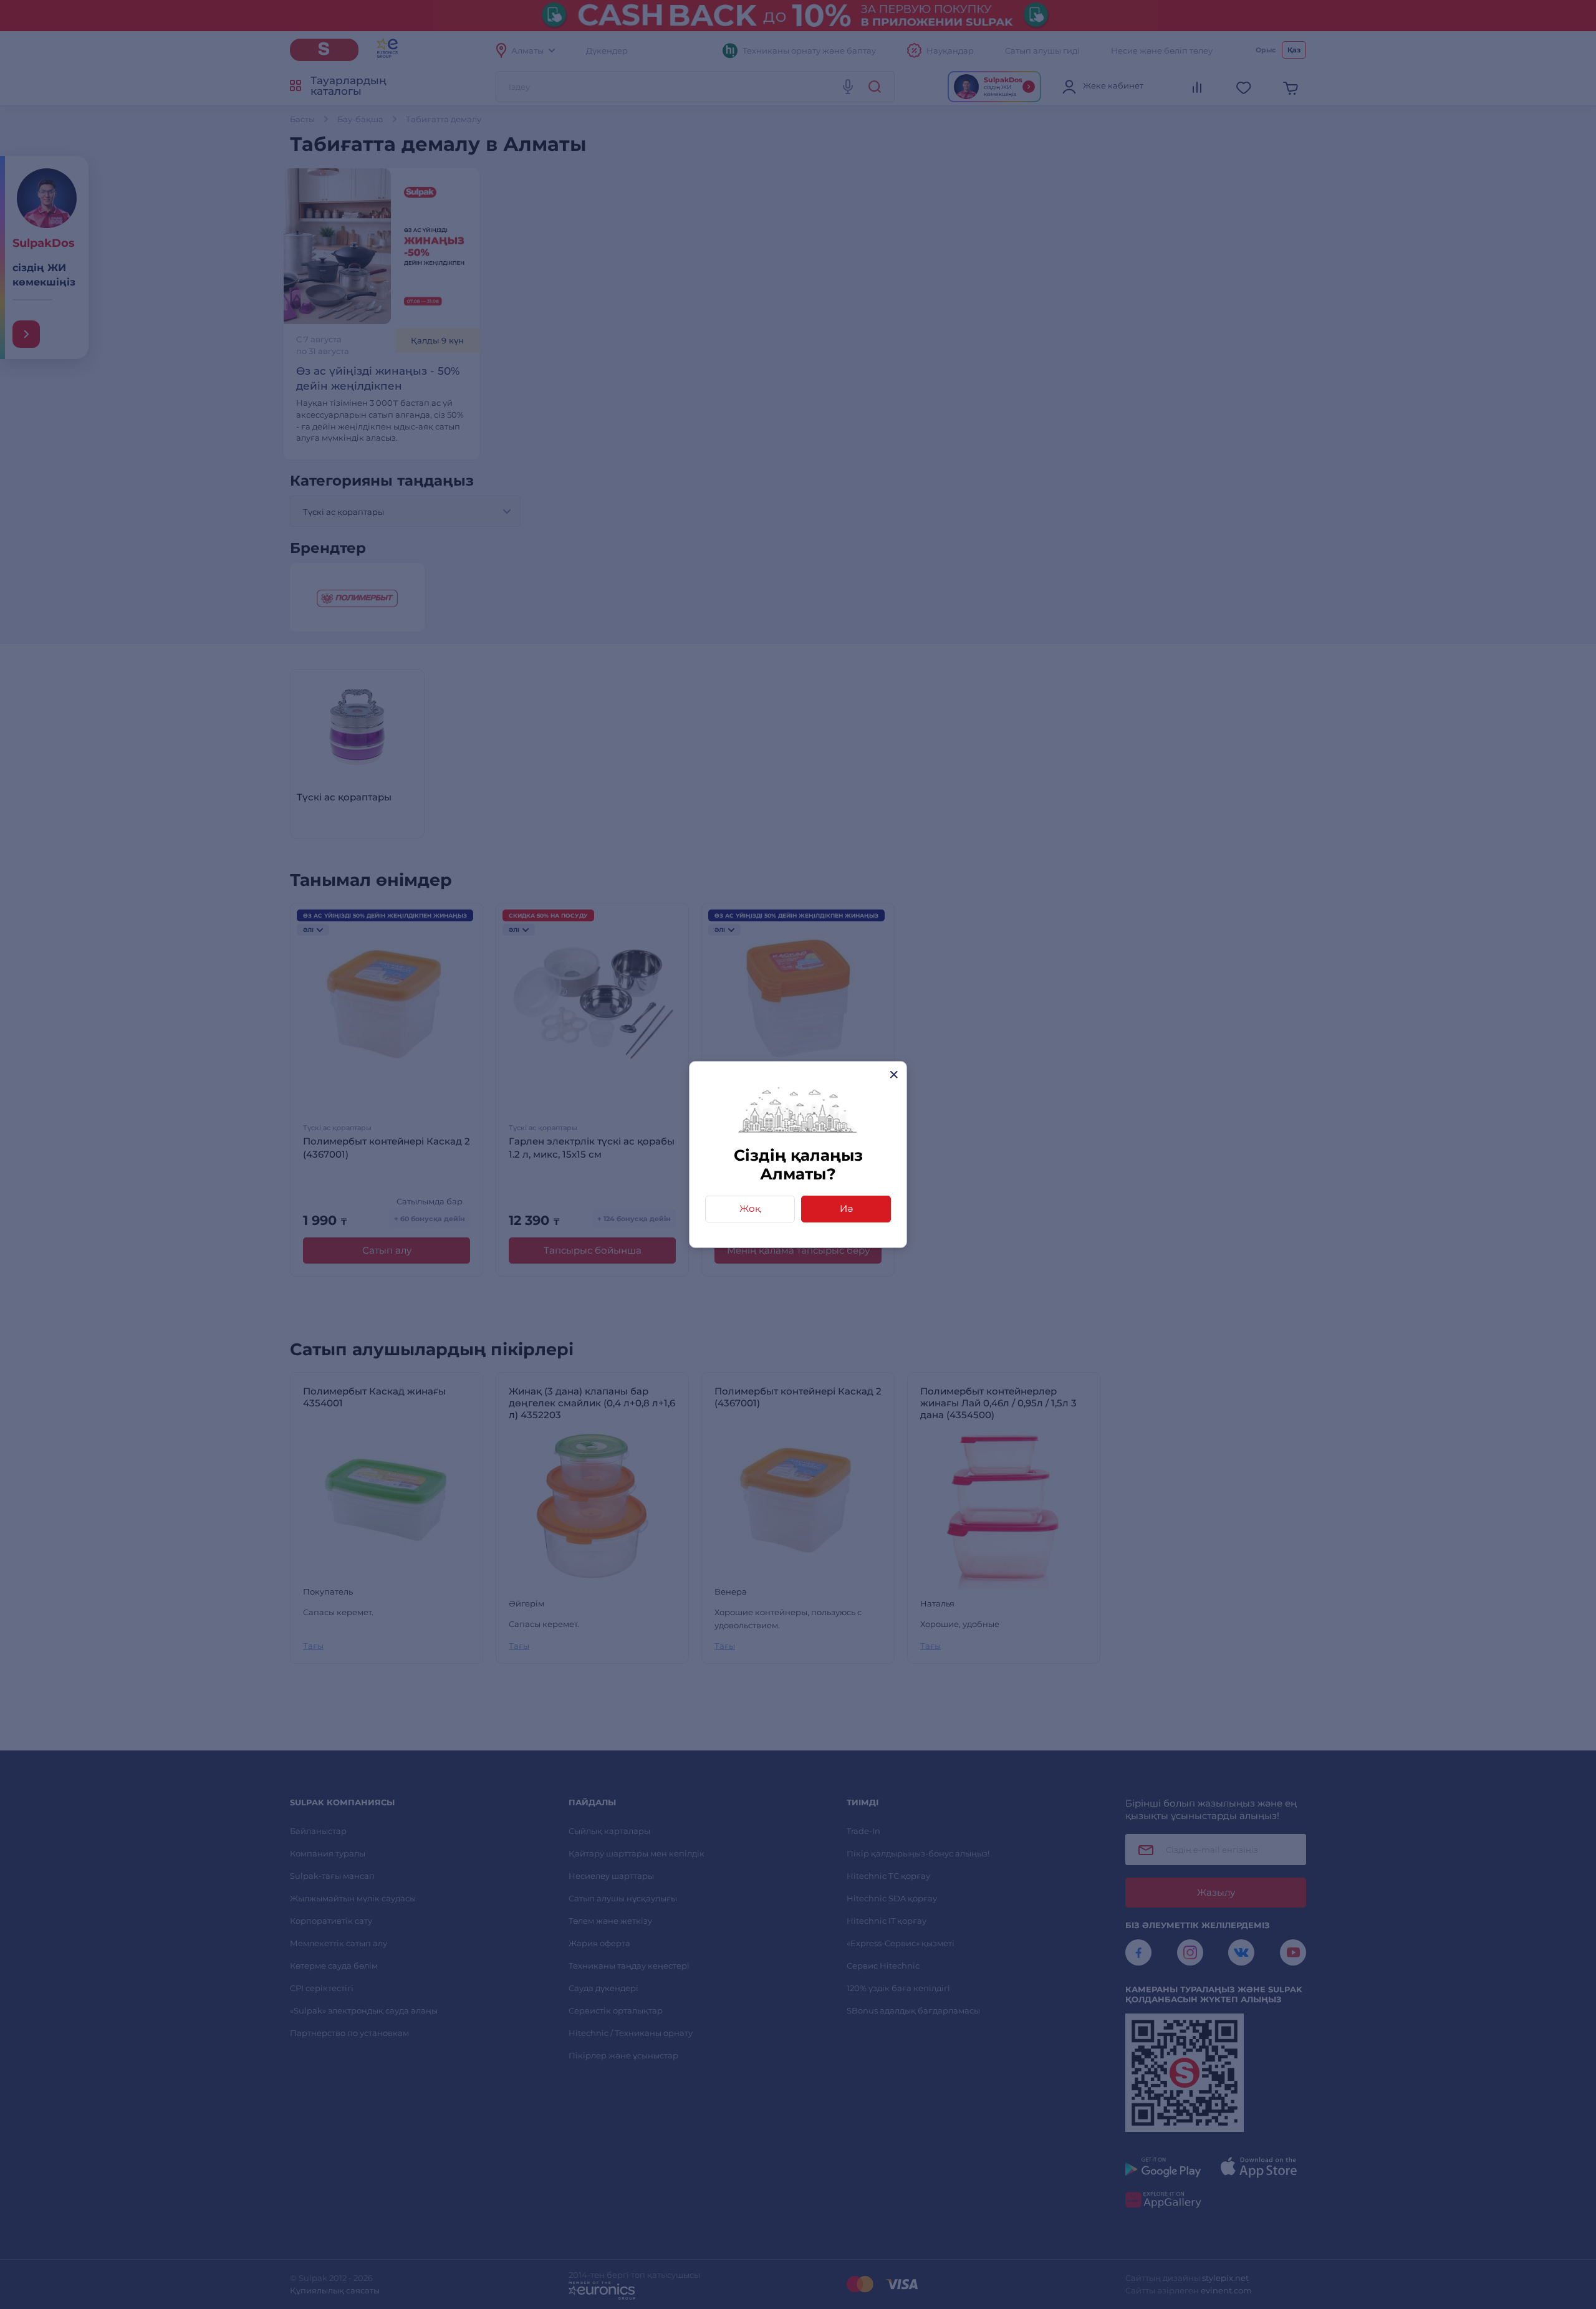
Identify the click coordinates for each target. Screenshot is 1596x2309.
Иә (846, 1208)
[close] (894, 1074)
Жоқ (750, 1208)
